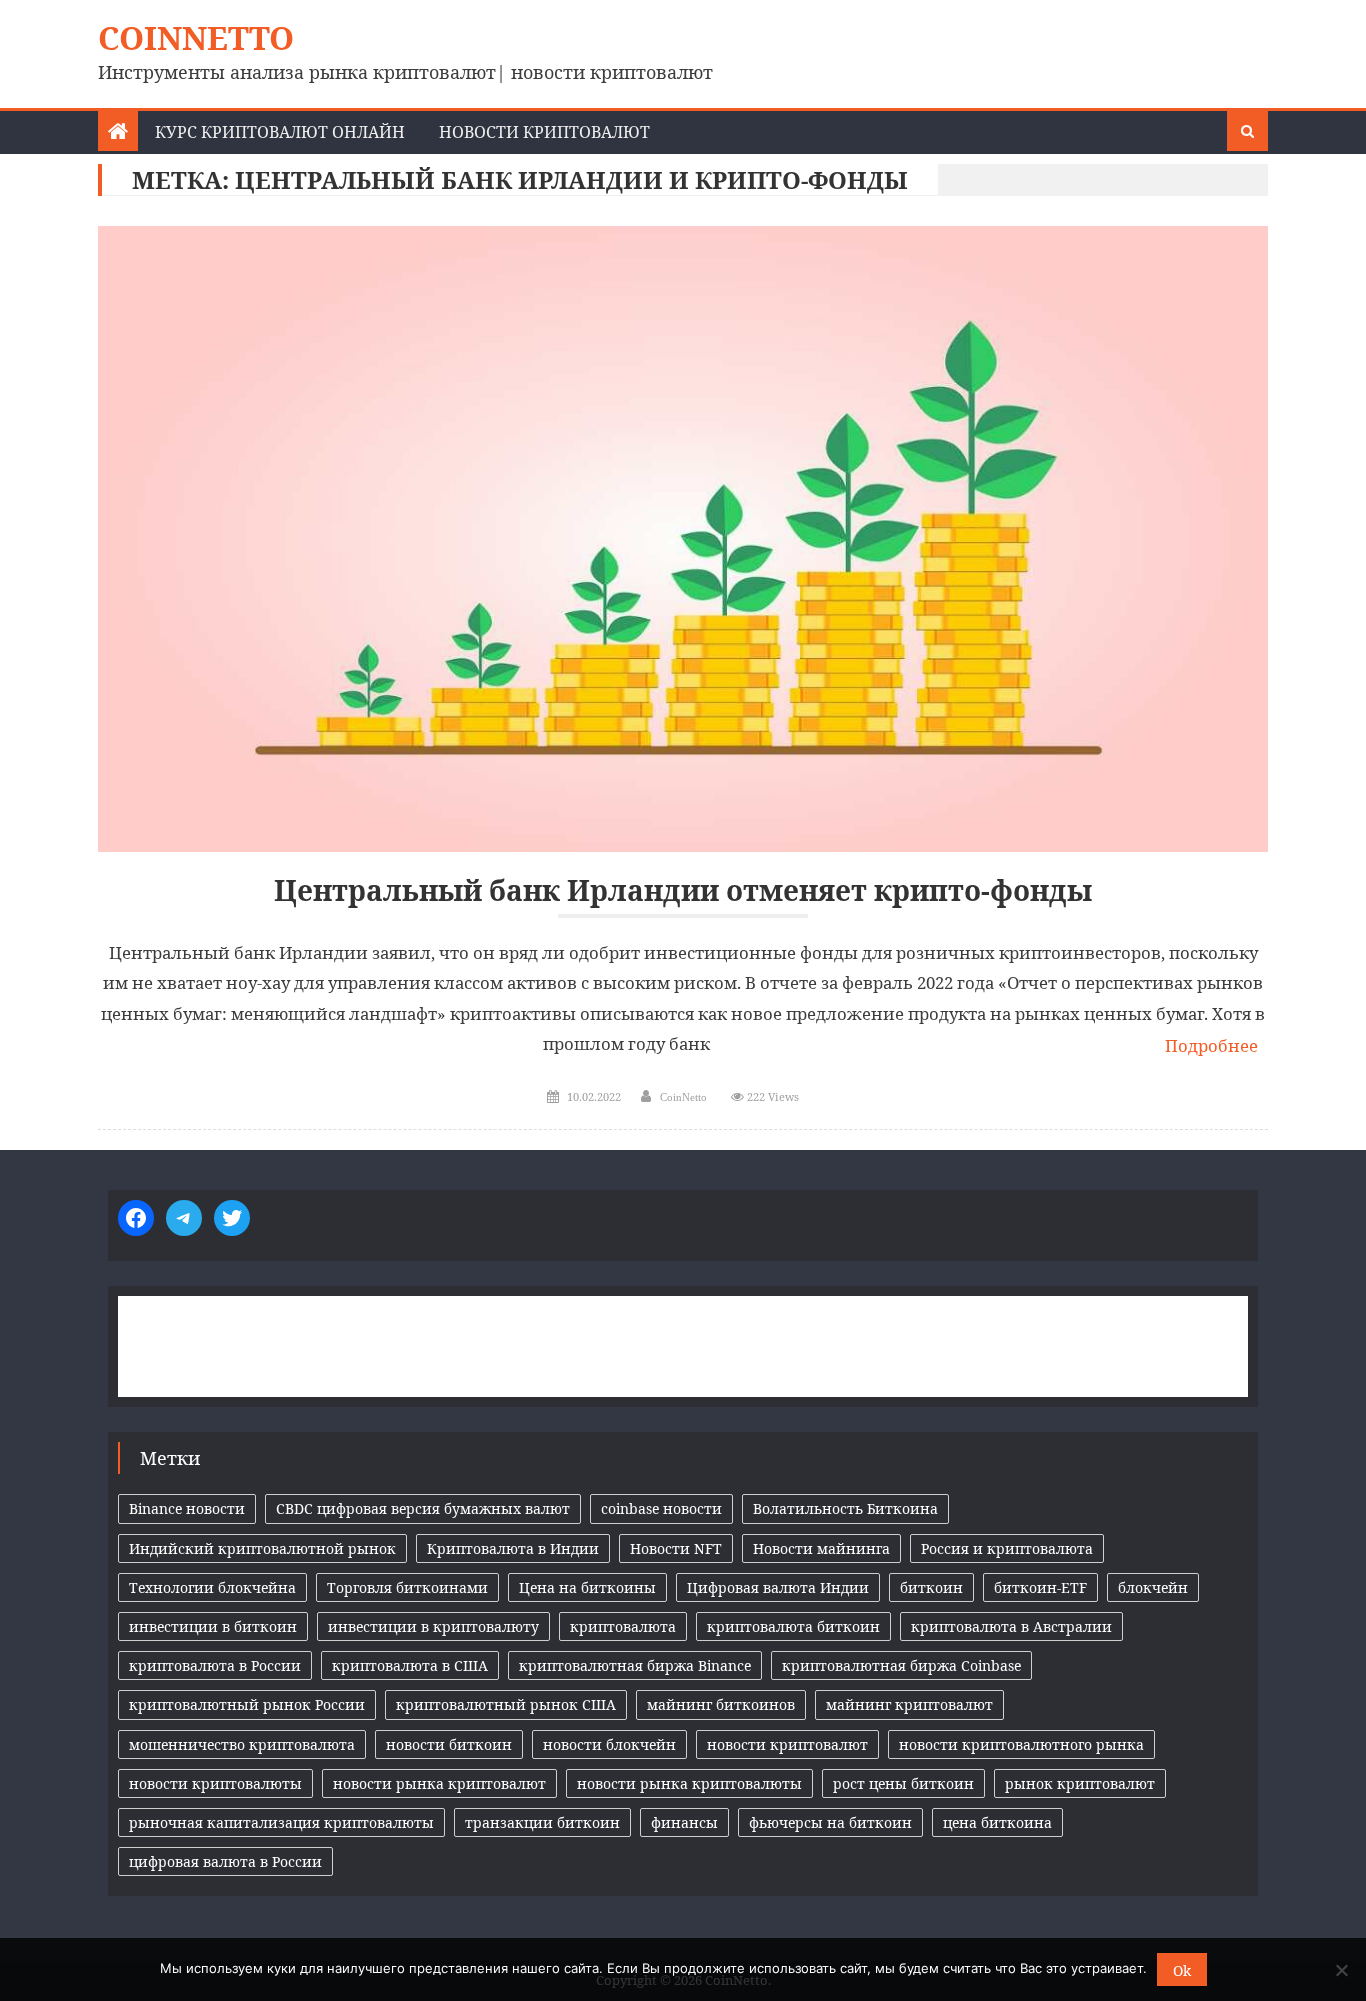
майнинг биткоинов (721, 1704)
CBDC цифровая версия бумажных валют (423, 1508)
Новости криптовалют (544, 132)
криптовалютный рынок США (506, 1704)
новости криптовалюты (215, 1783)
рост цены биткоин (903, 1783)
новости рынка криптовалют (439, 1783)
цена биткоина (997, 1822)
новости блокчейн (609, 1744)
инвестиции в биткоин (213, 1626)
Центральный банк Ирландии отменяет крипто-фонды (683, 890)
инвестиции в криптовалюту (433, 1626)
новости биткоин (449, 1744)
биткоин (931, 1587)
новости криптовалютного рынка (1021, 1744)
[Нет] (1341, 1970)
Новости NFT (676, 1548)
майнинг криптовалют (909, 1704)
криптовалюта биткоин (793, 1626)
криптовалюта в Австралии (1011, 1626)
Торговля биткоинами (407, 1587)
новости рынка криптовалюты (689, 1783)
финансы (684, 1822)
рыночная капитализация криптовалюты (281, 1822)
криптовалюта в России (215, 1665)
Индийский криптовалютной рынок (262, 1548)
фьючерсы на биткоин (830, 1822)
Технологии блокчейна (212, 1587)
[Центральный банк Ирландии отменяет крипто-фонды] (683, 539)
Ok (1182, 1970)
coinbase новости (661, 1508)
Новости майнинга (821, 1548)
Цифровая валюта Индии (778, 1587)
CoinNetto (196, 37)
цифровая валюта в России (225, 1861)
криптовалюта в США (410, 1665)
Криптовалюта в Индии (513, 1548)
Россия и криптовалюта (1007, 1548)
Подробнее (1211, 1045)
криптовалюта (623, 1626)
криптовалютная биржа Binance (635, 1665)
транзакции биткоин (542, 1822)
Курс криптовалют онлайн (280, 132)
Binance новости (187, 1508)
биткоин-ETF (1040, 1587)
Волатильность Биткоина (845, 1508)
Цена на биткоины (587, 1587)
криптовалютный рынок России (247, 1704)
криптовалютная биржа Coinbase (901, 1665)
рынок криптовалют (1080, 1783)
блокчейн (1153, 1587)
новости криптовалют (787, 1744)
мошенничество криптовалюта (242, 1744)
